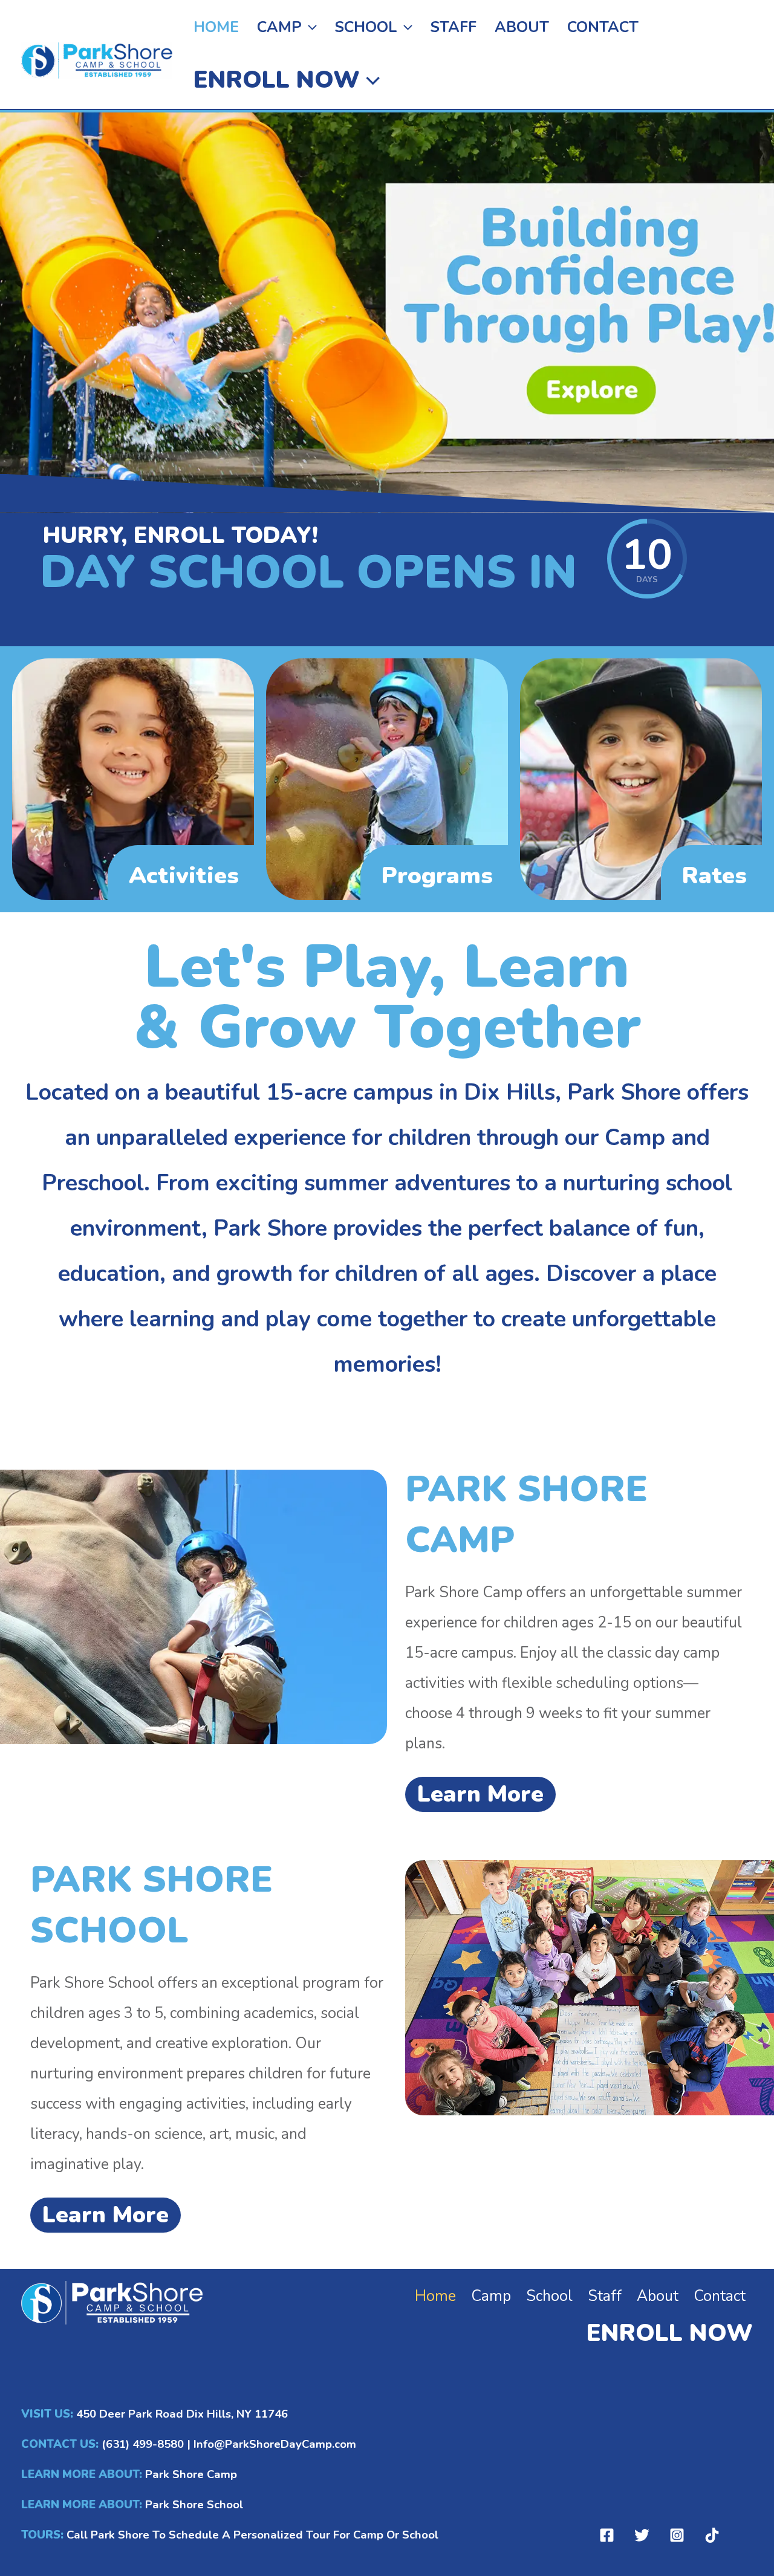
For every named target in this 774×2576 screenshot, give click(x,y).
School (366, 27)
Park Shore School (193, 2505)
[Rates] (641, 778)
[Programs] (387, 778)
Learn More (480, 1794)
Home (216, 27)
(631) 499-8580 (143, 2444)
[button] (309, 27)
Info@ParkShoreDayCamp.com (275, 2444)
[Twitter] (642, 2535)
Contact (603, 27)
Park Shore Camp (191, 2474)
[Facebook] (607, 2535)
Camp (279, 27)
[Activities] (133, 778)
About (522, 27)
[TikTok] (712, 2535)
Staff (454, 27)
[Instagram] (677, 2535)
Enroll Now (277, 80)
